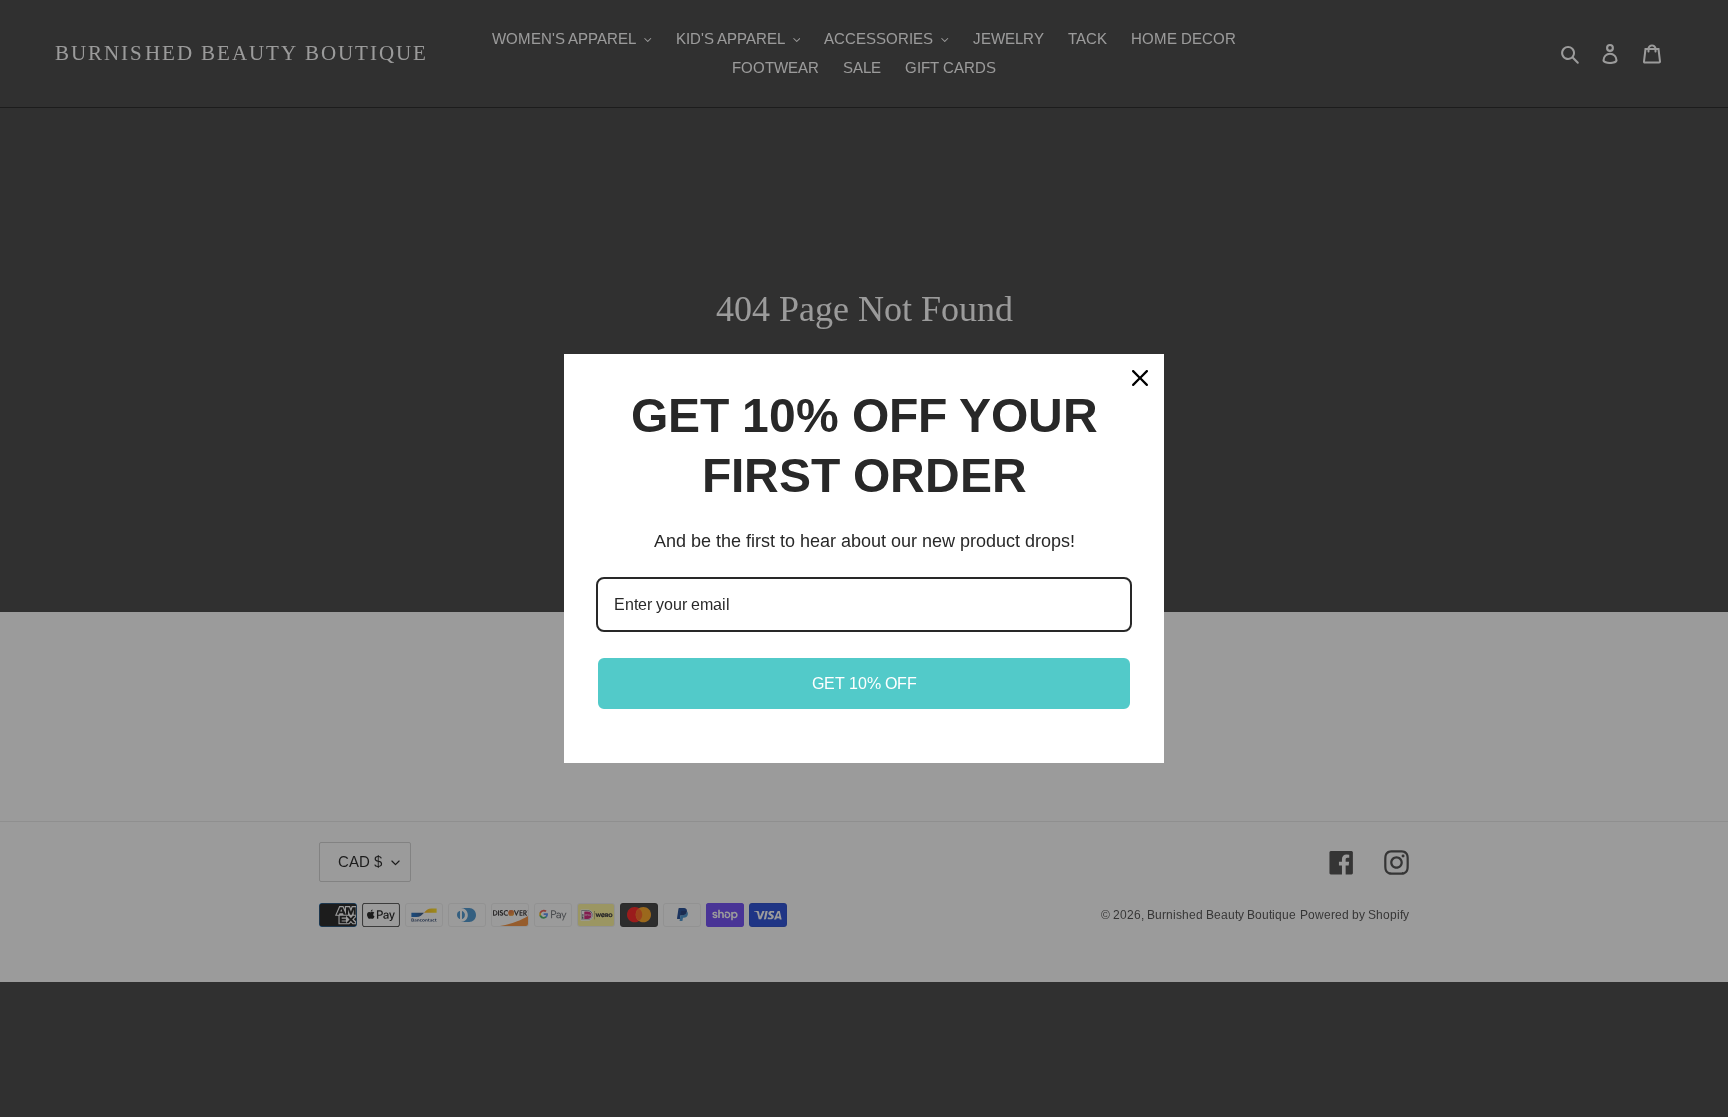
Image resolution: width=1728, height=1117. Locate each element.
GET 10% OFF (864, 683)
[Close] (1140, 378)
